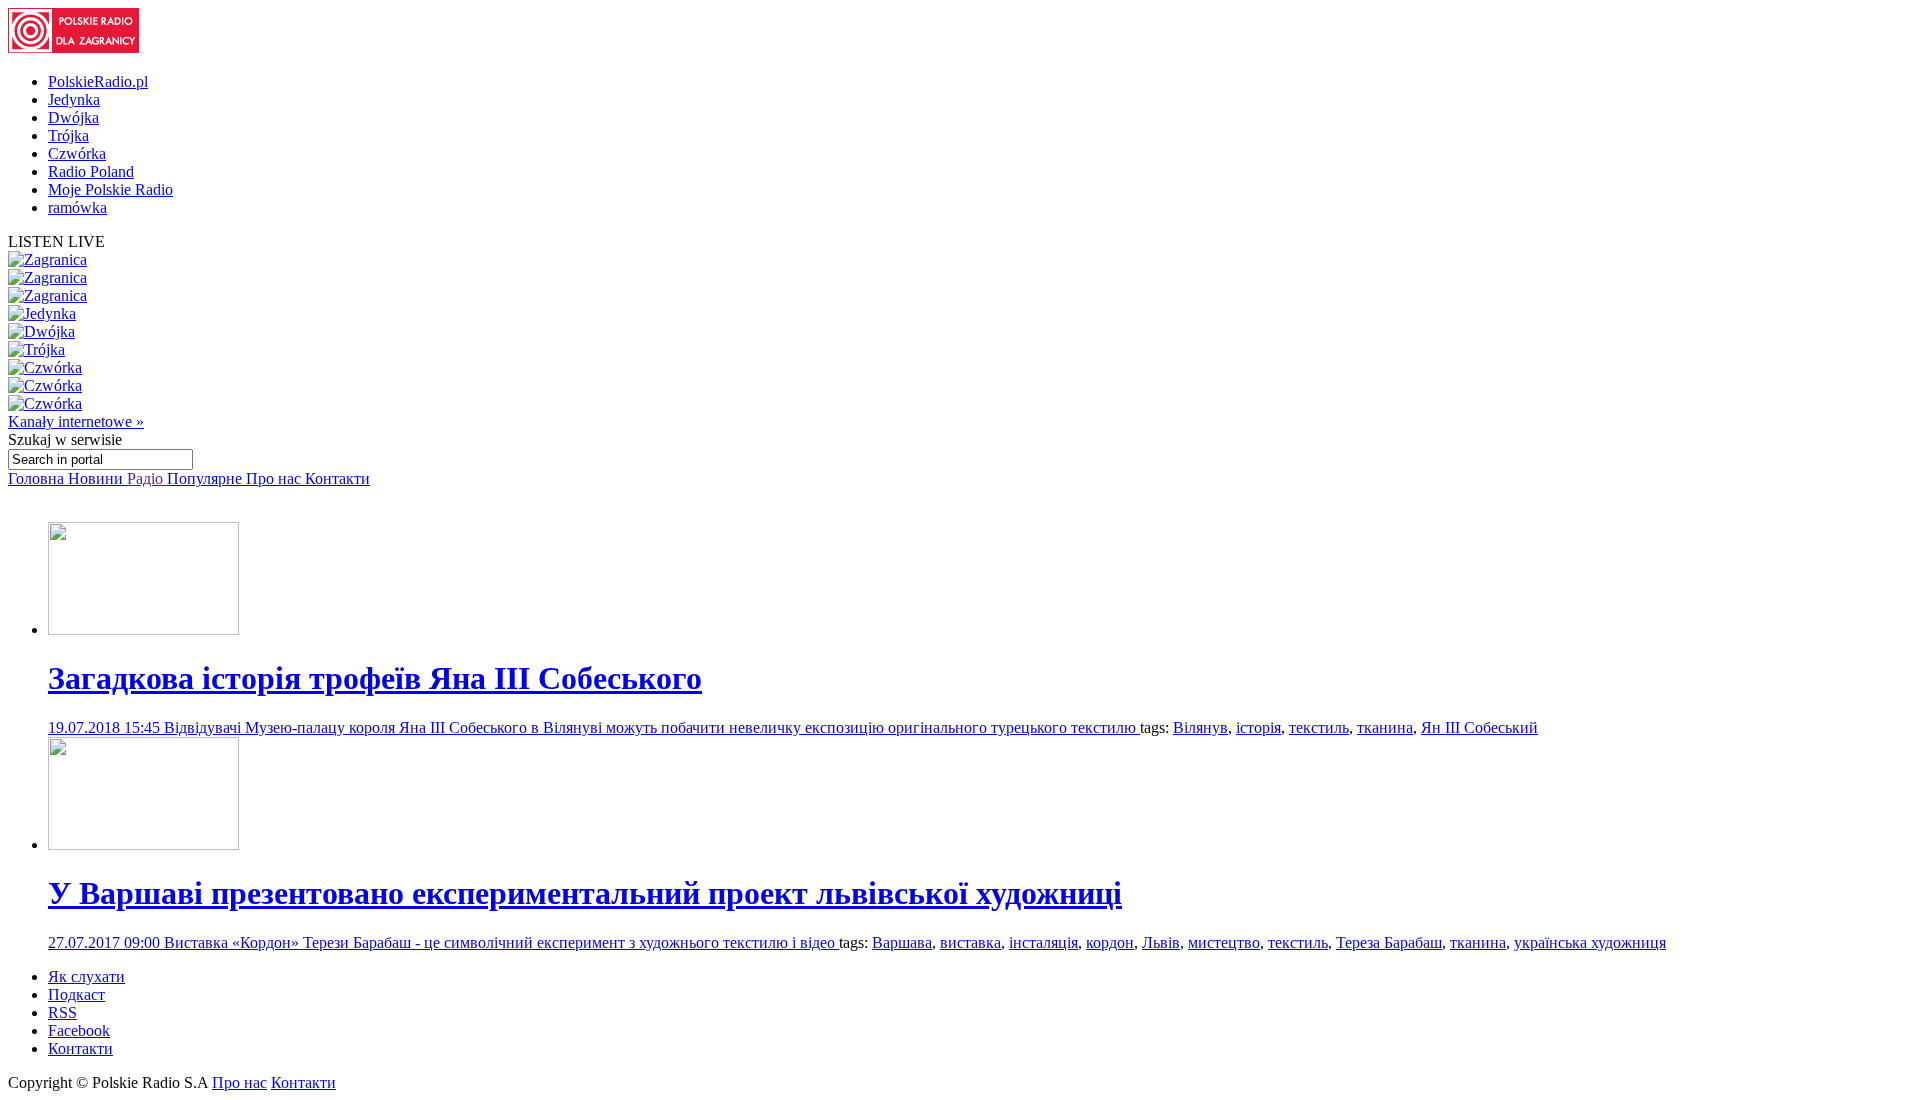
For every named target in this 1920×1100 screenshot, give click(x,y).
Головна (38, 478)
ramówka (77, 207)
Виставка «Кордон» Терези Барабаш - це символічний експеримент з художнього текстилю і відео (501, 942)
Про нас (275, 478)
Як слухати (86, 976)
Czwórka (77, 153)
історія (1258, 727)
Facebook (79, 1030)
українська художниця (1590, 942)
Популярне (206, 478)
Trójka (68, 135)
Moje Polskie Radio (110, 189)
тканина (1385, 727)
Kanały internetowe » (76, 421)
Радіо (147, 478)
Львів (1161, 942)
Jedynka (74, 99)
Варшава (902, 942)
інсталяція (1043, 942)
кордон (1110, 942)
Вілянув (1200, 727)
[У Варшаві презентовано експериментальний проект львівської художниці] (143, 844)
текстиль (1319, 727)
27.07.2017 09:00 (106, 942)
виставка (970, 942)
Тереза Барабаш (1389, 942)
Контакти (337, 478)
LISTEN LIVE (56, 241)
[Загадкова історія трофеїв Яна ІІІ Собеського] (143, 629)
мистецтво (1224, 942)
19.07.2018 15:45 (106, 727)
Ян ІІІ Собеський (1479, 727)
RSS (62, 1012)
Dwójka (73, 117)
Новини (97, 478)
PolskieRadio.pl (98, 81)
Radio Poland (91, 171)
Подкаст (76, 994)
